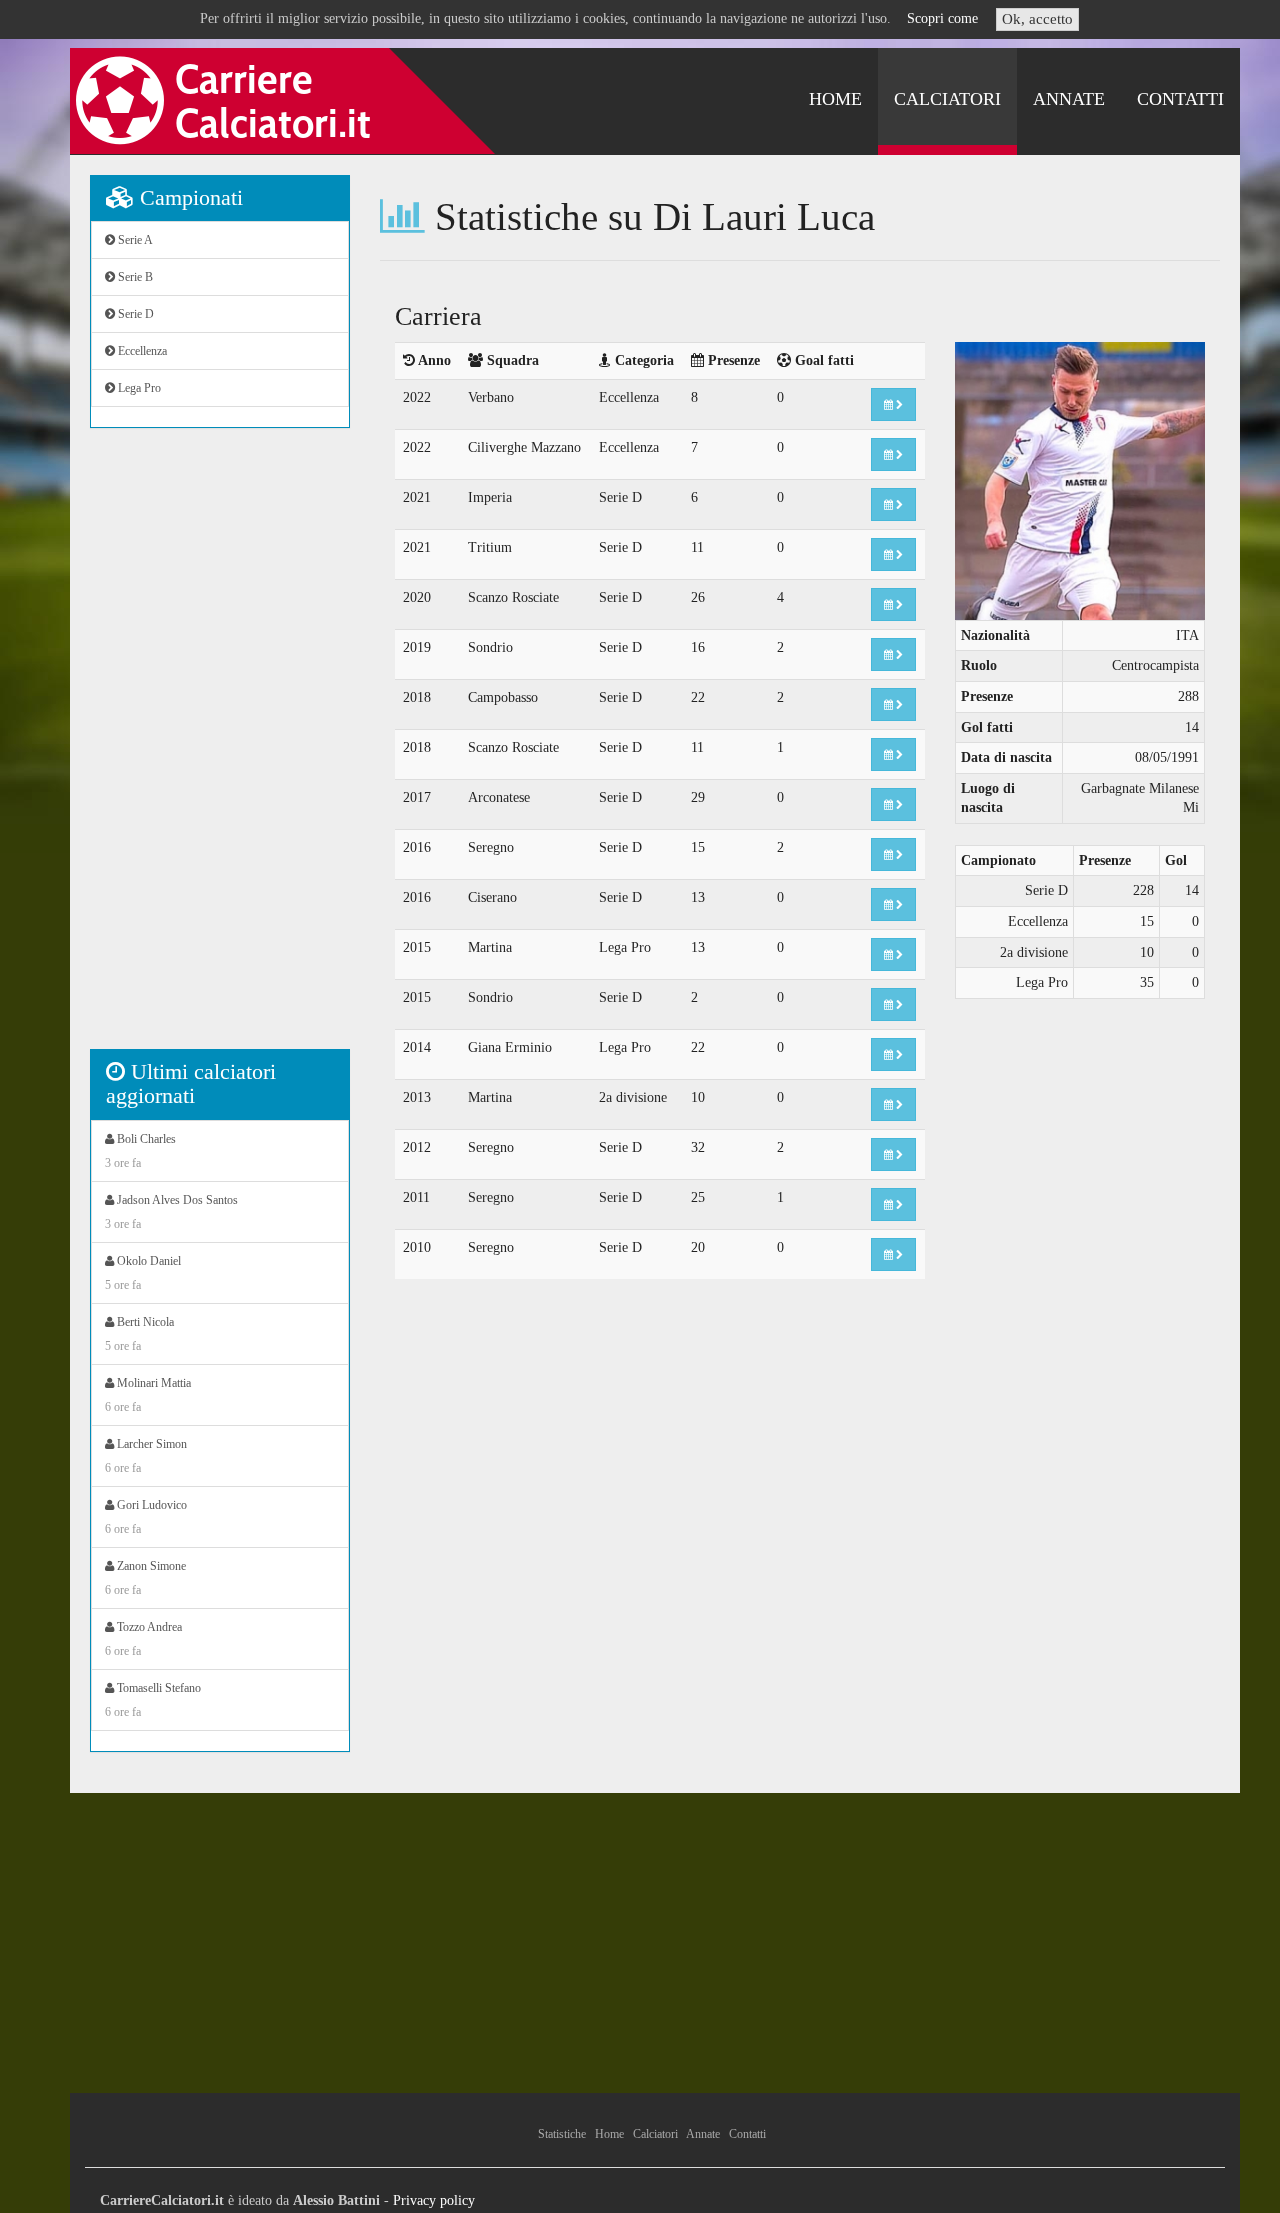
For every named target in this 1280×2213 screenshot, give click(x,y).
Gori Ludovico (146, 1517)
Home (835, 99)
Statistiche (562, 2134)
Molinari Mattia (148, 1395)
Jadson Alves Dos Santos (171, 1212)
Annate (1069, 99)
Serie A (134, 240)
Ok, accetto (1037, 19)
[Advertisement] (220, 749)
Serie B (134, 277)
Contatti (1180, 99)
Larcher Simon (146, 1456)
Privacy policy (434, 2200)
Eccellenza (141, 351)
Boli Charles (140, 1151)
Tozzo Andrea (143, 1639)
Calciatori (947, 99)
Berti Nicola (139, 1334)
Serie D (134, 314)
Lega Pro (138, 388)
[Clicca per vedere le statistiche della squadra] (893, 404)
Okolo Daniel (143, 1273)
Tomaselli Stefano (153, 1700)
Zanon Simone (145, 1578)
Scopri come (942, 18)
